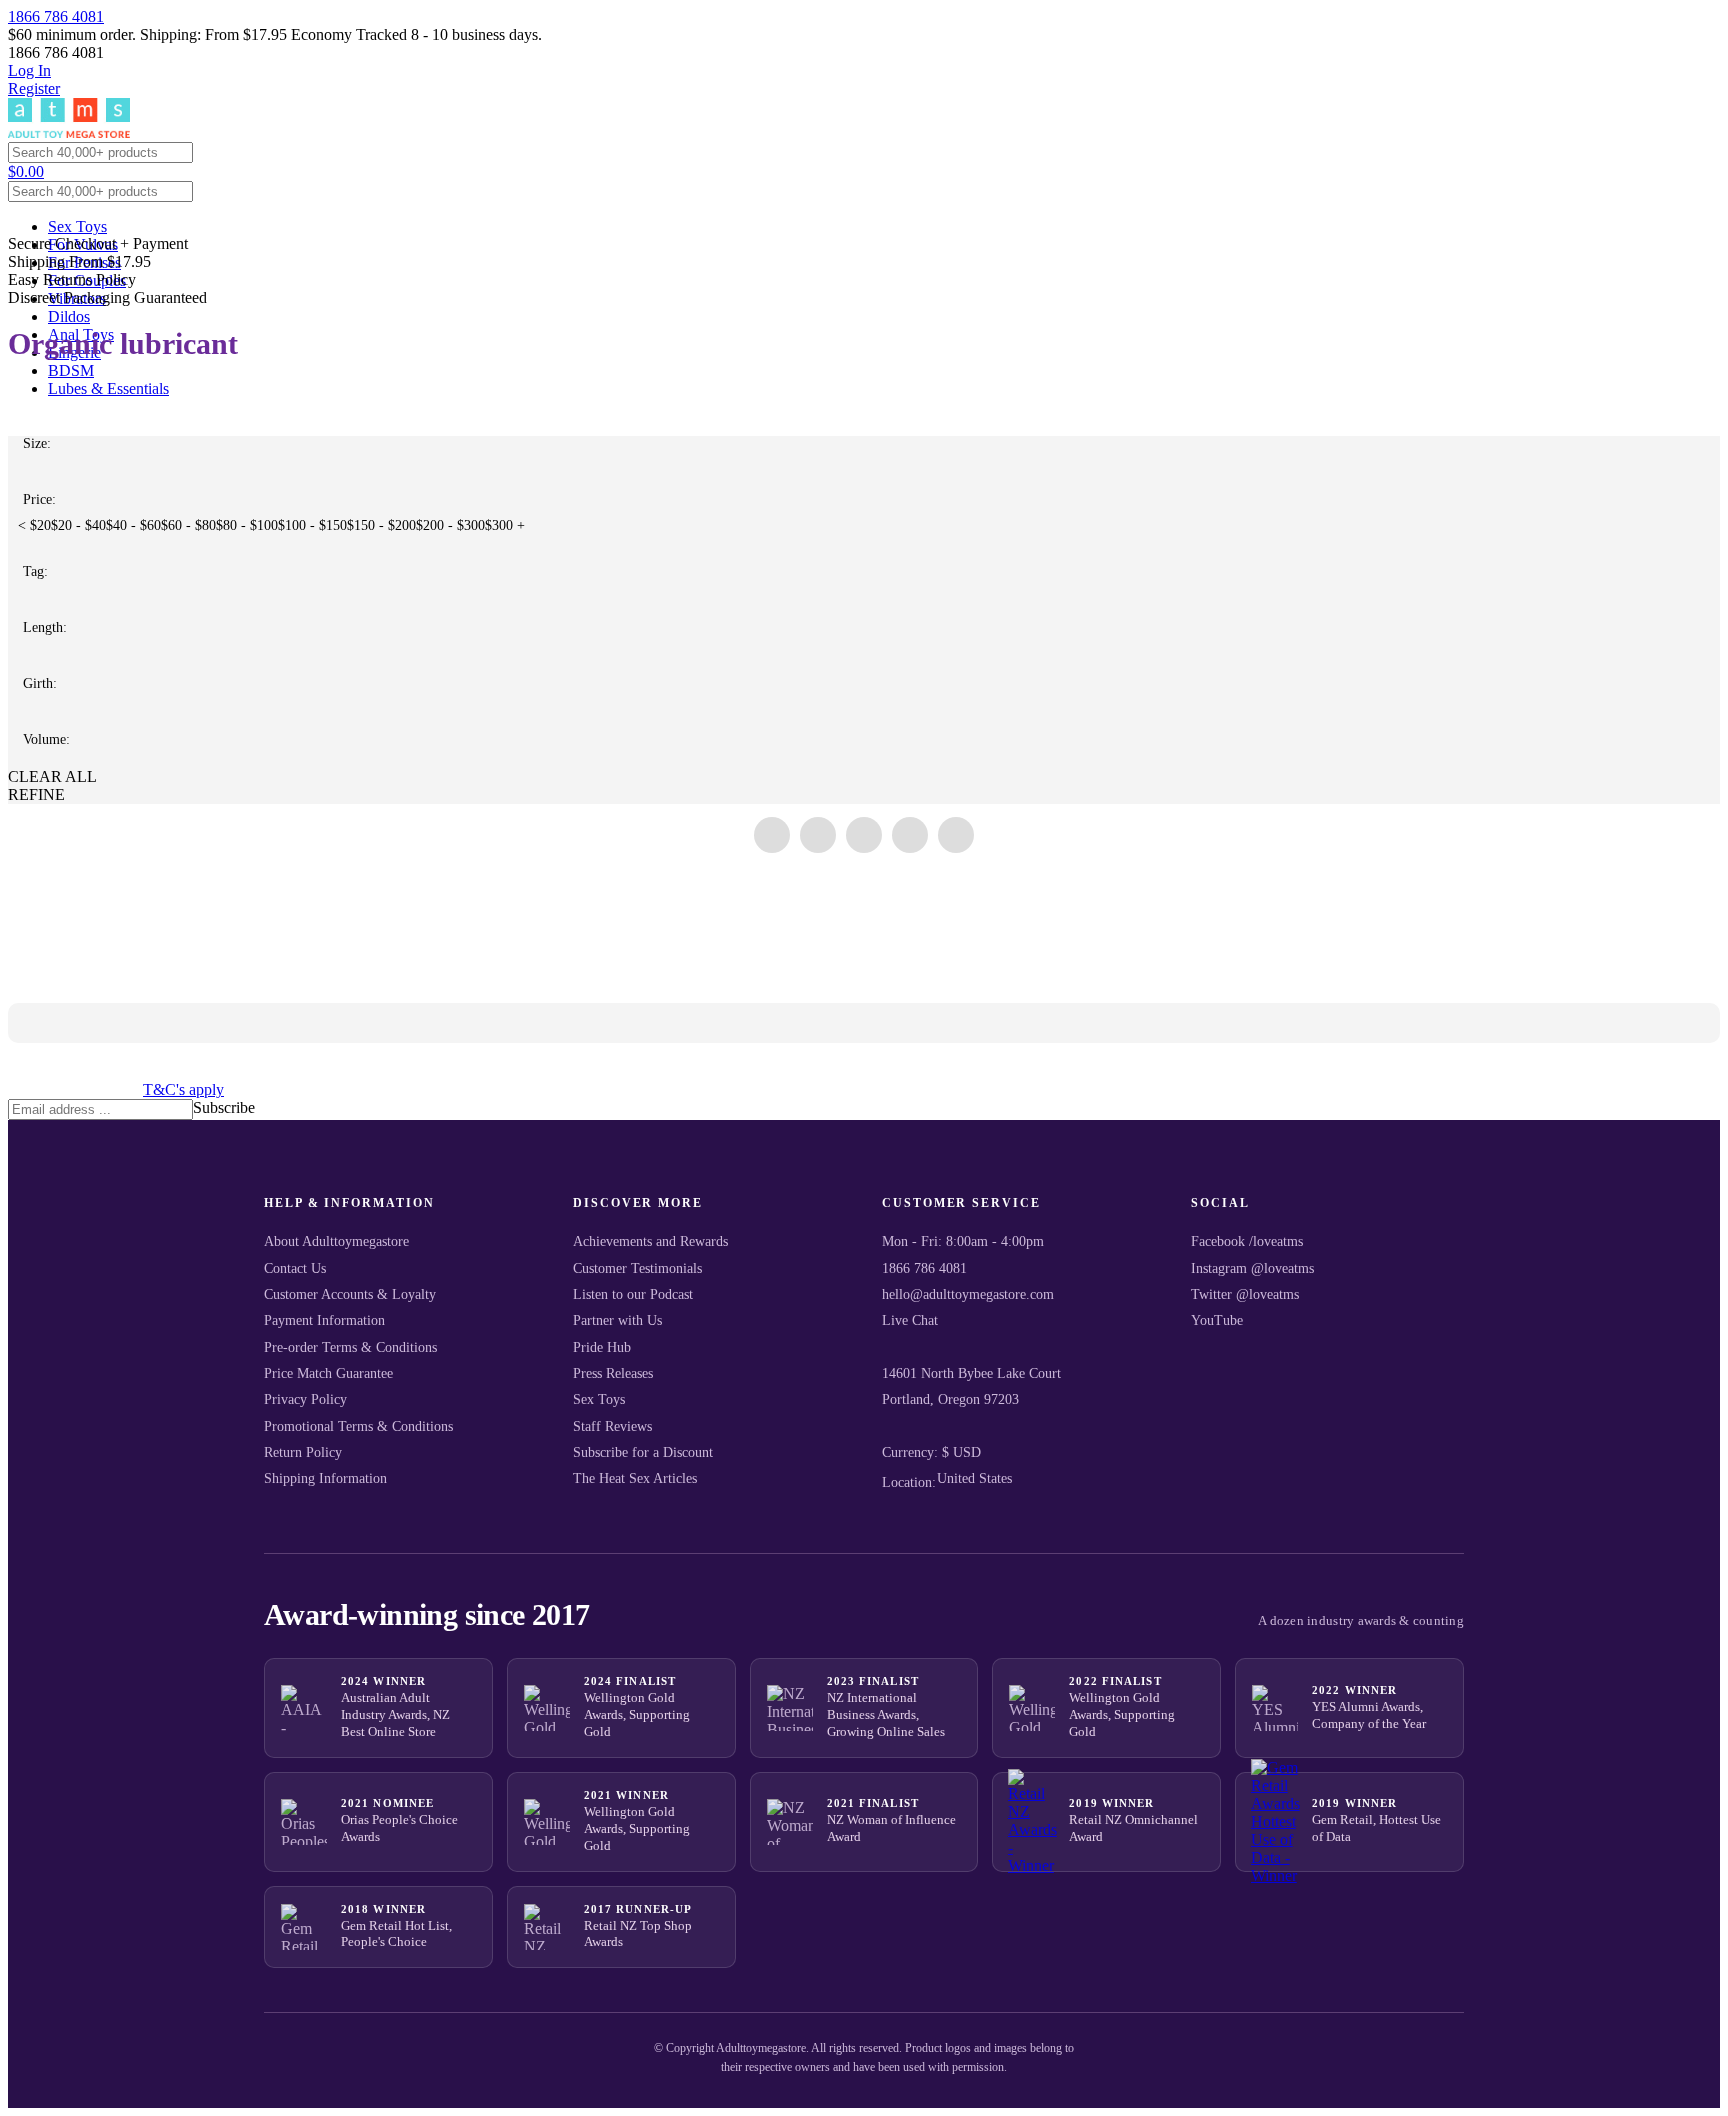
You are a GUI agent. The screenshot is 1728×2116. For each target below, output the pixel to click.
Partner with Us (617, 1320)
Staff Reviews (612, 1426)
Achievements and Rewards (650, 1241)
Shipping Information (325, 1478)
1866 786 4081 (56, 16)
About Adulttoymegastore (336, 1241)
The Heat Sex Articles (635, 1478)
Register (34, 88)
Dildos (69, 316)
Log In (29, 70)
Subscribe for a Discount (643, 1452)
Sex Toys (77, 226)
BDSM (71, 370)
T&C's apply (183, 1089)
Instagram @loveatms (1252, 1268)
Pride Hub (602, 1347)
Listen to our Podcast (633, 1294)
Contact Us (295, 1268)
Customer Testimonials (637, 1268)
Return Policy (303, 1452)
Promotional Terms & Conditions (358, 1426)
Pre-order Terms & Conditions (350, 1347)
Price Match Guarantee (328, 1373)
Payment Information (324, 1320)
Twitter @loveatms (1245, 1294)
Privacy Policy (305, 1399)
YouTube (1217, 1320)
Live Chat (910, 1320)
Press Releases (613, 1373)
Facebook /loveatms (1247, 1241)
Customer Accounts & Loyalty (350, 1294)
